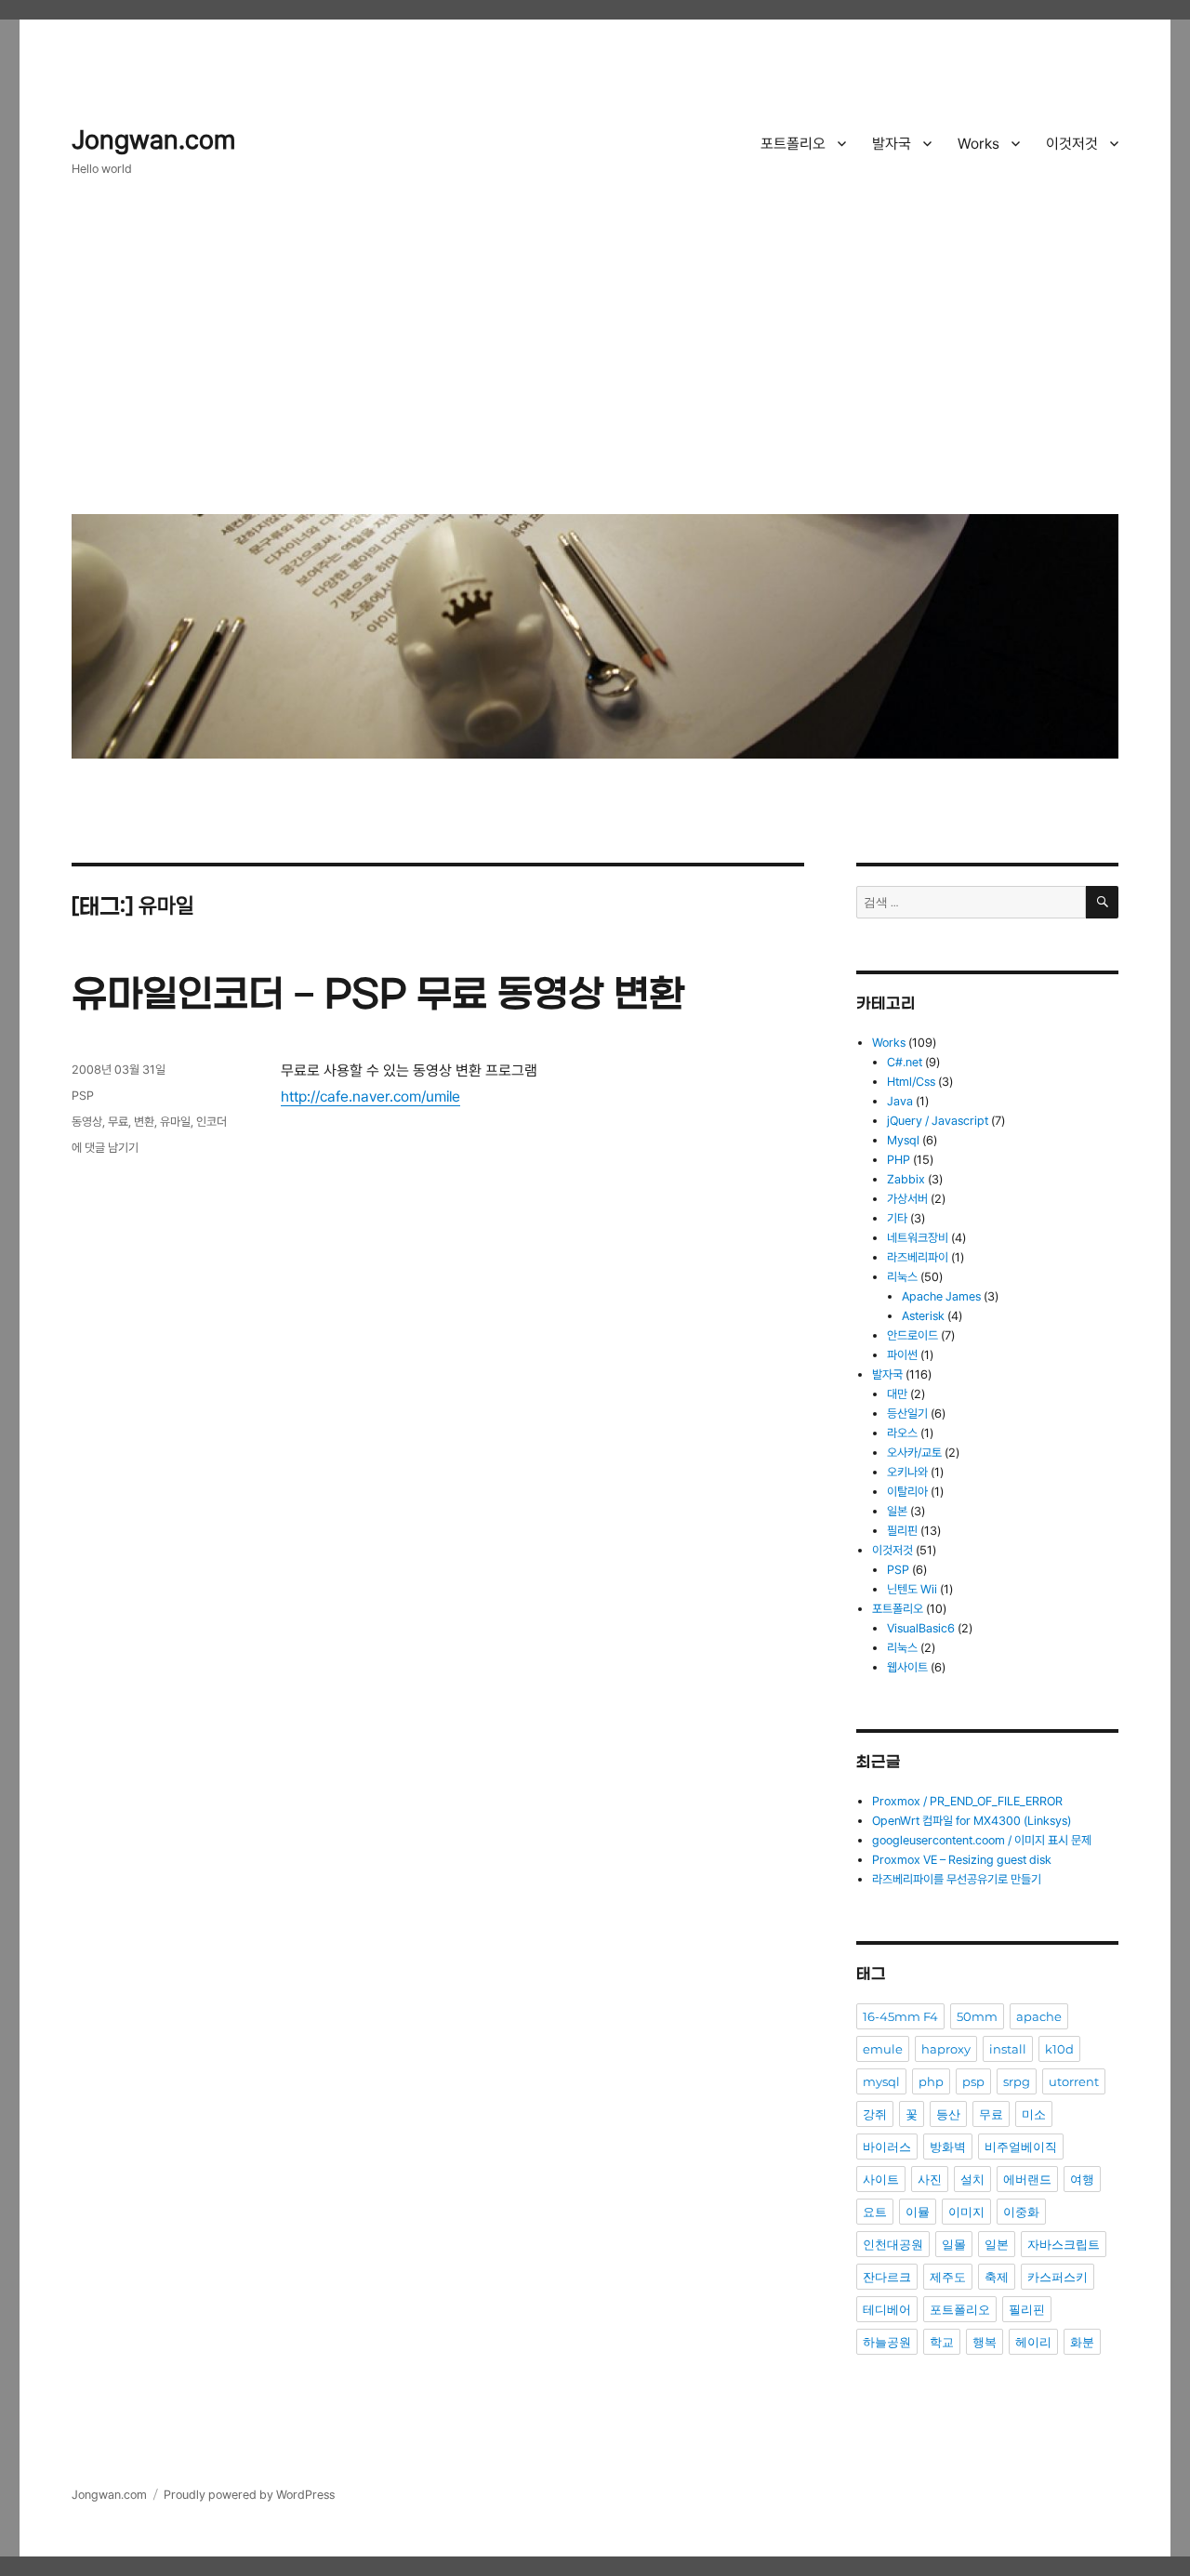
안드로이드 (912, 1335)
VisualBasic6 (921, 1628)
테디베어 (887, 2309)
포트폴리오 (793, 144)
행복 (985, 2342)
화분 (1082, 2342)
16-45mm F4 (900, 2016)
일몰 (954, 2244)
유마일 (175, 1122)
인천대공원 (893, 2244)
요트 (875, 2212)
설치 (972, 2179)
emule (883, 2049)
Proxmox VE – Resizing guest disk (962, 1860)
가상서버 (907, 1199)
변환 (144, 1122)
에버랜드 (1027, 2179)
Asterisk (923, 1316)
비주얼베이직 (1021, 2147)
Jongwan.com (153, 140)
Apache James (941, 1296)
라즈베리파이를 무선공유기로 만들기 (957, 1879)
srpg (1017, 2081)
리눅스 (902, 1277)
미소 (1034, 2114)
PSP (83, 1096)
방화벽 (948, 2147)
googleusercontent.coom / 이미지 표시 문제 (982, 1840)
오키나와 (907, 1472)
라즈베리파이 (918, 1257)
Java (900, 1101)
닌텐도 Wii (912, 1589)
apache (1039, 2016)
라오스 (902, 1433)
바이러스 (887, 2147)
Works (978, 144)
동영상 (87, 1122)
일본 (897, 1511)
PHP (899, 1160)
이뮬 (918, 2212)
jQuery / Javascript (938, 1121)
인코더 (212, 1122)
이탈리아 (907, 1492)
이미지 (966, 2212)
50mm (977, 2016)
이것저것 (1072, 144)
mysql (881, 2081)
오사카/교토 (914, 1453)
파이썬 (902, 1355)
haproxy (946, 2049)
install (1008, 2049)
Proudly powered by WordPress (249, 2495)
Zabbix (906, 1179)
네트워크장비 (918, 1238)
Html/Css (911, 1082)
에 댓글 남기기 (105, 1148)
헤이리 (1033, 2342)
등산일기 (907, 1413)
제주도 (948, 2277)
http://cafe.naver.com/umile (370, 1096)
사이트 (881, 2179)
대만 (897, 1394)
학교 (942, 2342)
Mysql (903, 1140)
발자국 (892, 144)
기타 (897, 1218)
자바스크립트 (1064, 2244)
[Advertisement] (598, 360)
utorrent (1074, 2081)
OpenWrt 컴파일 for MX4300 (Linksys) (972, 1821)
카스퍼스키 (1058, 2277)
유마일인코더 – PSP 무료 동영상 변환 (378, 996)
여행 (1082, 2179)
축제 (997, 2277)
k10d (1059, 2049)
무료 (118, 1122)
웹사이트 (907, 1667)
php (931, 2081)
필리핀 (902, 1531)
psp (973, 2081)
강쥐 (875, 2114)
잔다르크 (887, 2277)
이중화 (1021, 2212)
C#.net (905, 1062)
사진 (930, 2179)
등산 (948, 2114)
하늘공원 (887, 2342)
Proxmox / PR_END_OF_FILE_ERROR (967, 1801)
